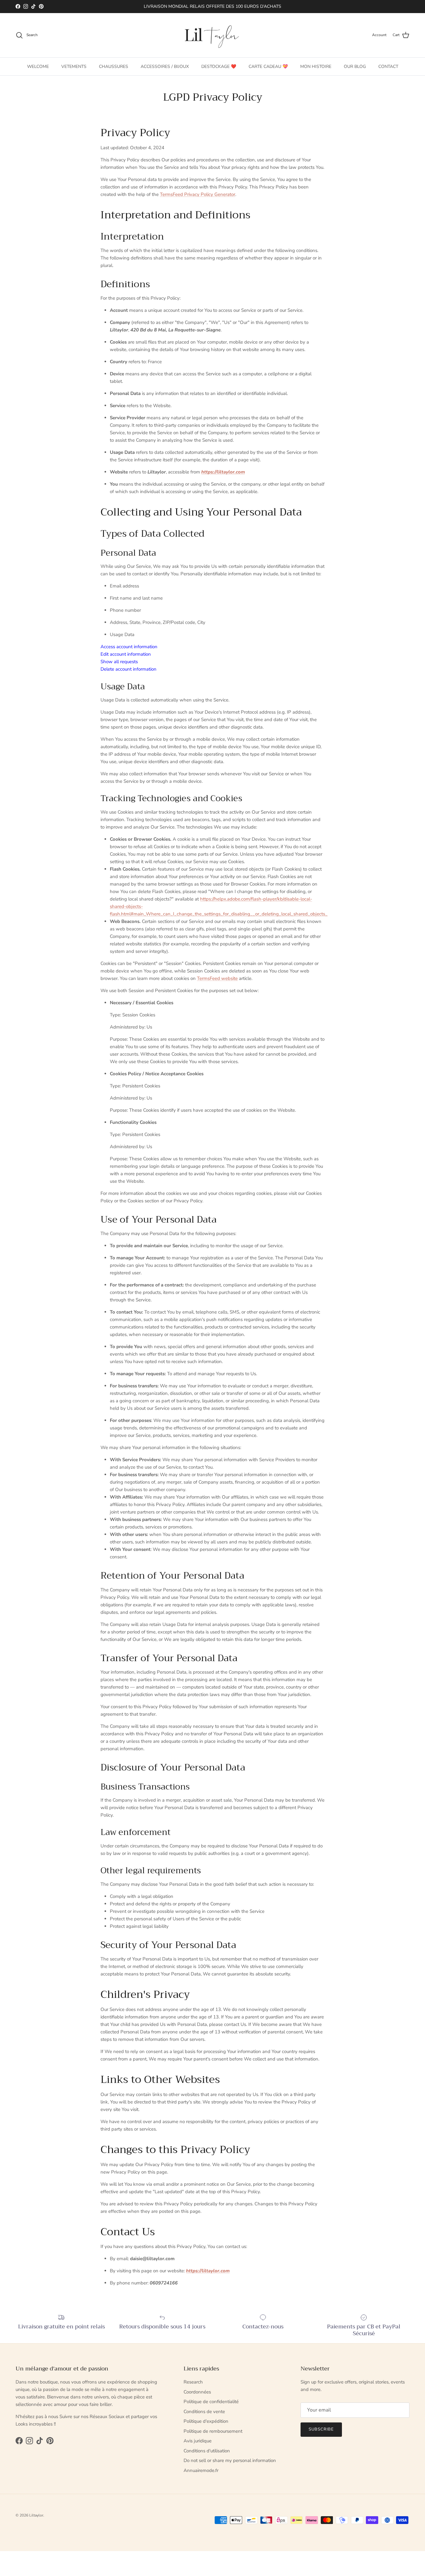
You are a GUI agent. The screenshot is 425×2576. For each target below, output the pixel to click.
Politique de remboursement (213, 2431)
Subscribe (321, 2429)
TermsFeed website (217, 978)
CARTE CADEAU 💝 (268, 66)
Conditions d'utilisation (207, 2451)
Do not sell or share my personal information (230, 2460)
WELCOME (38, 66)
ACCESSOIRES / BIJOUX (165, 66)
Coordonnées (197, 2392)
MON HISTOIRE (316, 66)
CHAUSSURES (114, 66)
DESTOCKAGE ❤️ (219, 66)
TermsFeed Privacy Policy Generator (198, 194)
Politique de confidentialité (211, 2402)
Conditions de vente (204, 2412)
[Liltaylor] (213, 35)
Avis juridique (198, 2441)
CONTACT (388, 66)
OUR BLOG (355, 66)
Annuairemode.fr (201, 2470)
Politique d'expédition (206, 2421)
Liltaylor (36, 2515)
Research (193, 2382)
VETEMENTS (74, 66)
